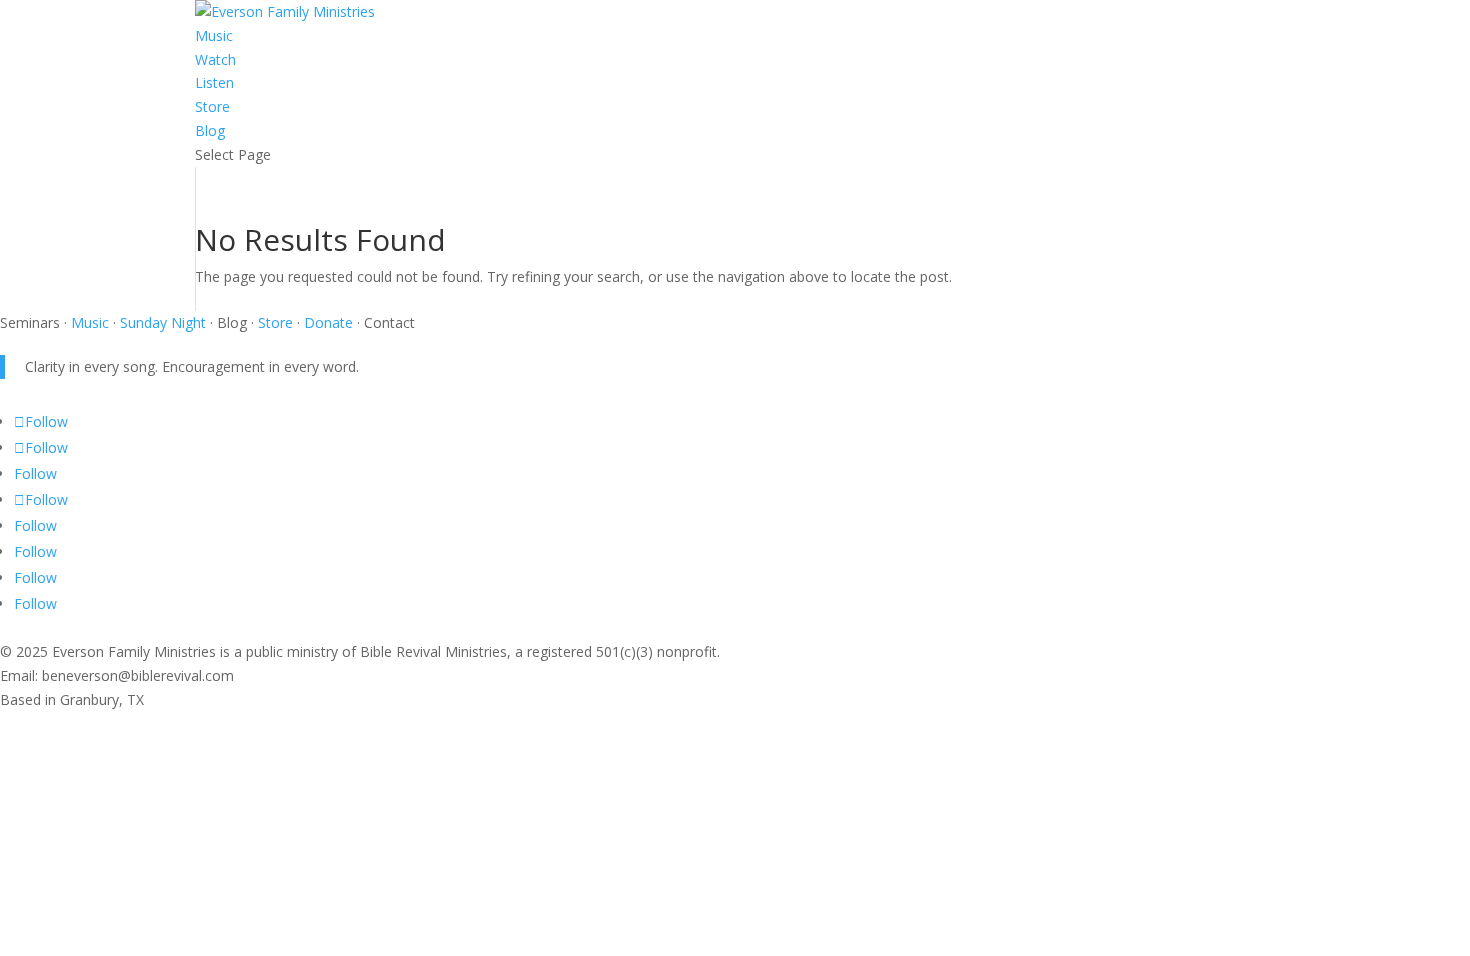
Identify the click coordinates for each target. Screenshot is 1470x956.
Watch (215, 59)
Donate (328, 322)
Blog (210, 130)
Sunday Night (161, 322)
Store (212, 106)
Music (214, 35)
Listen (214, 82)
